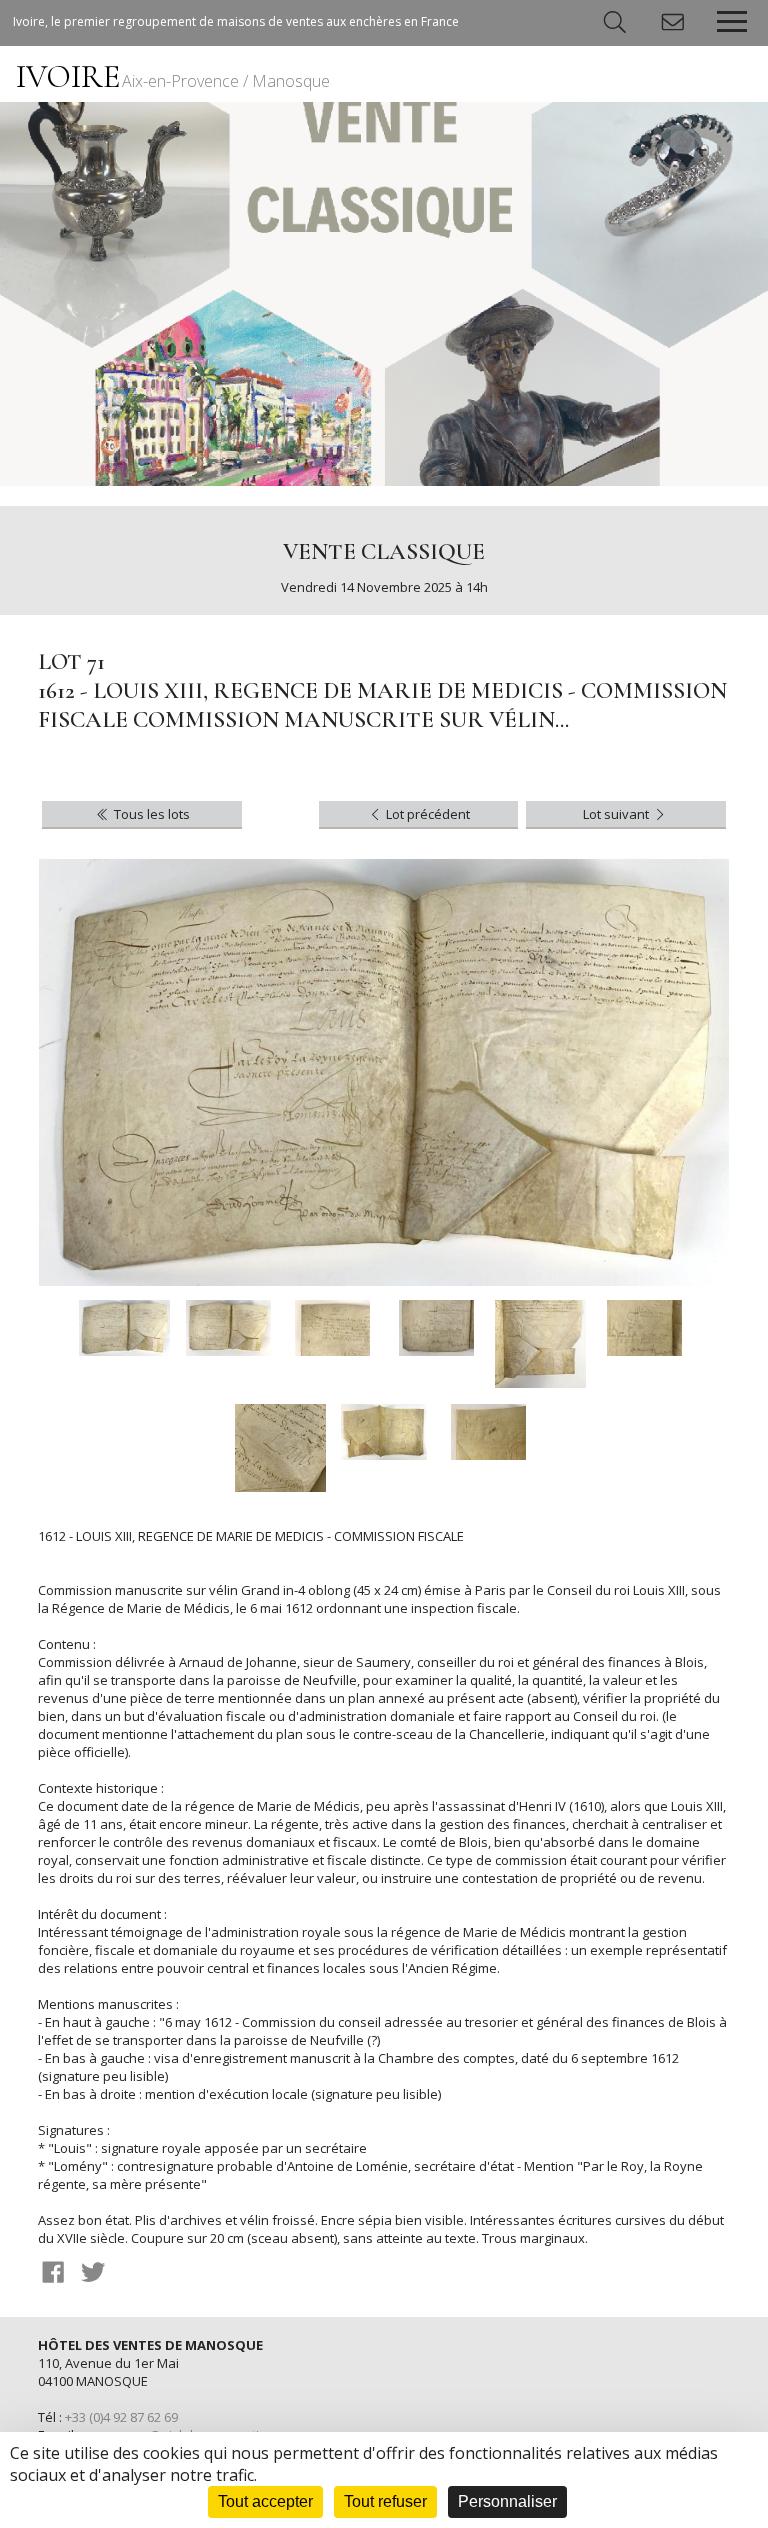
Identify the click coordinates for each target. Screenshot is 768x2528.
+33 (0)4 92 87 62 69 (121, 2417)
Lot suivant (617, 814)
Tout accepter (265, 2501)
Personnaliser (507, 2501)
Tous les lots (150, 814)
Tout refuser (385, 2501)
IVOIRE (173, 76)
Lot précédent (426, 814)
